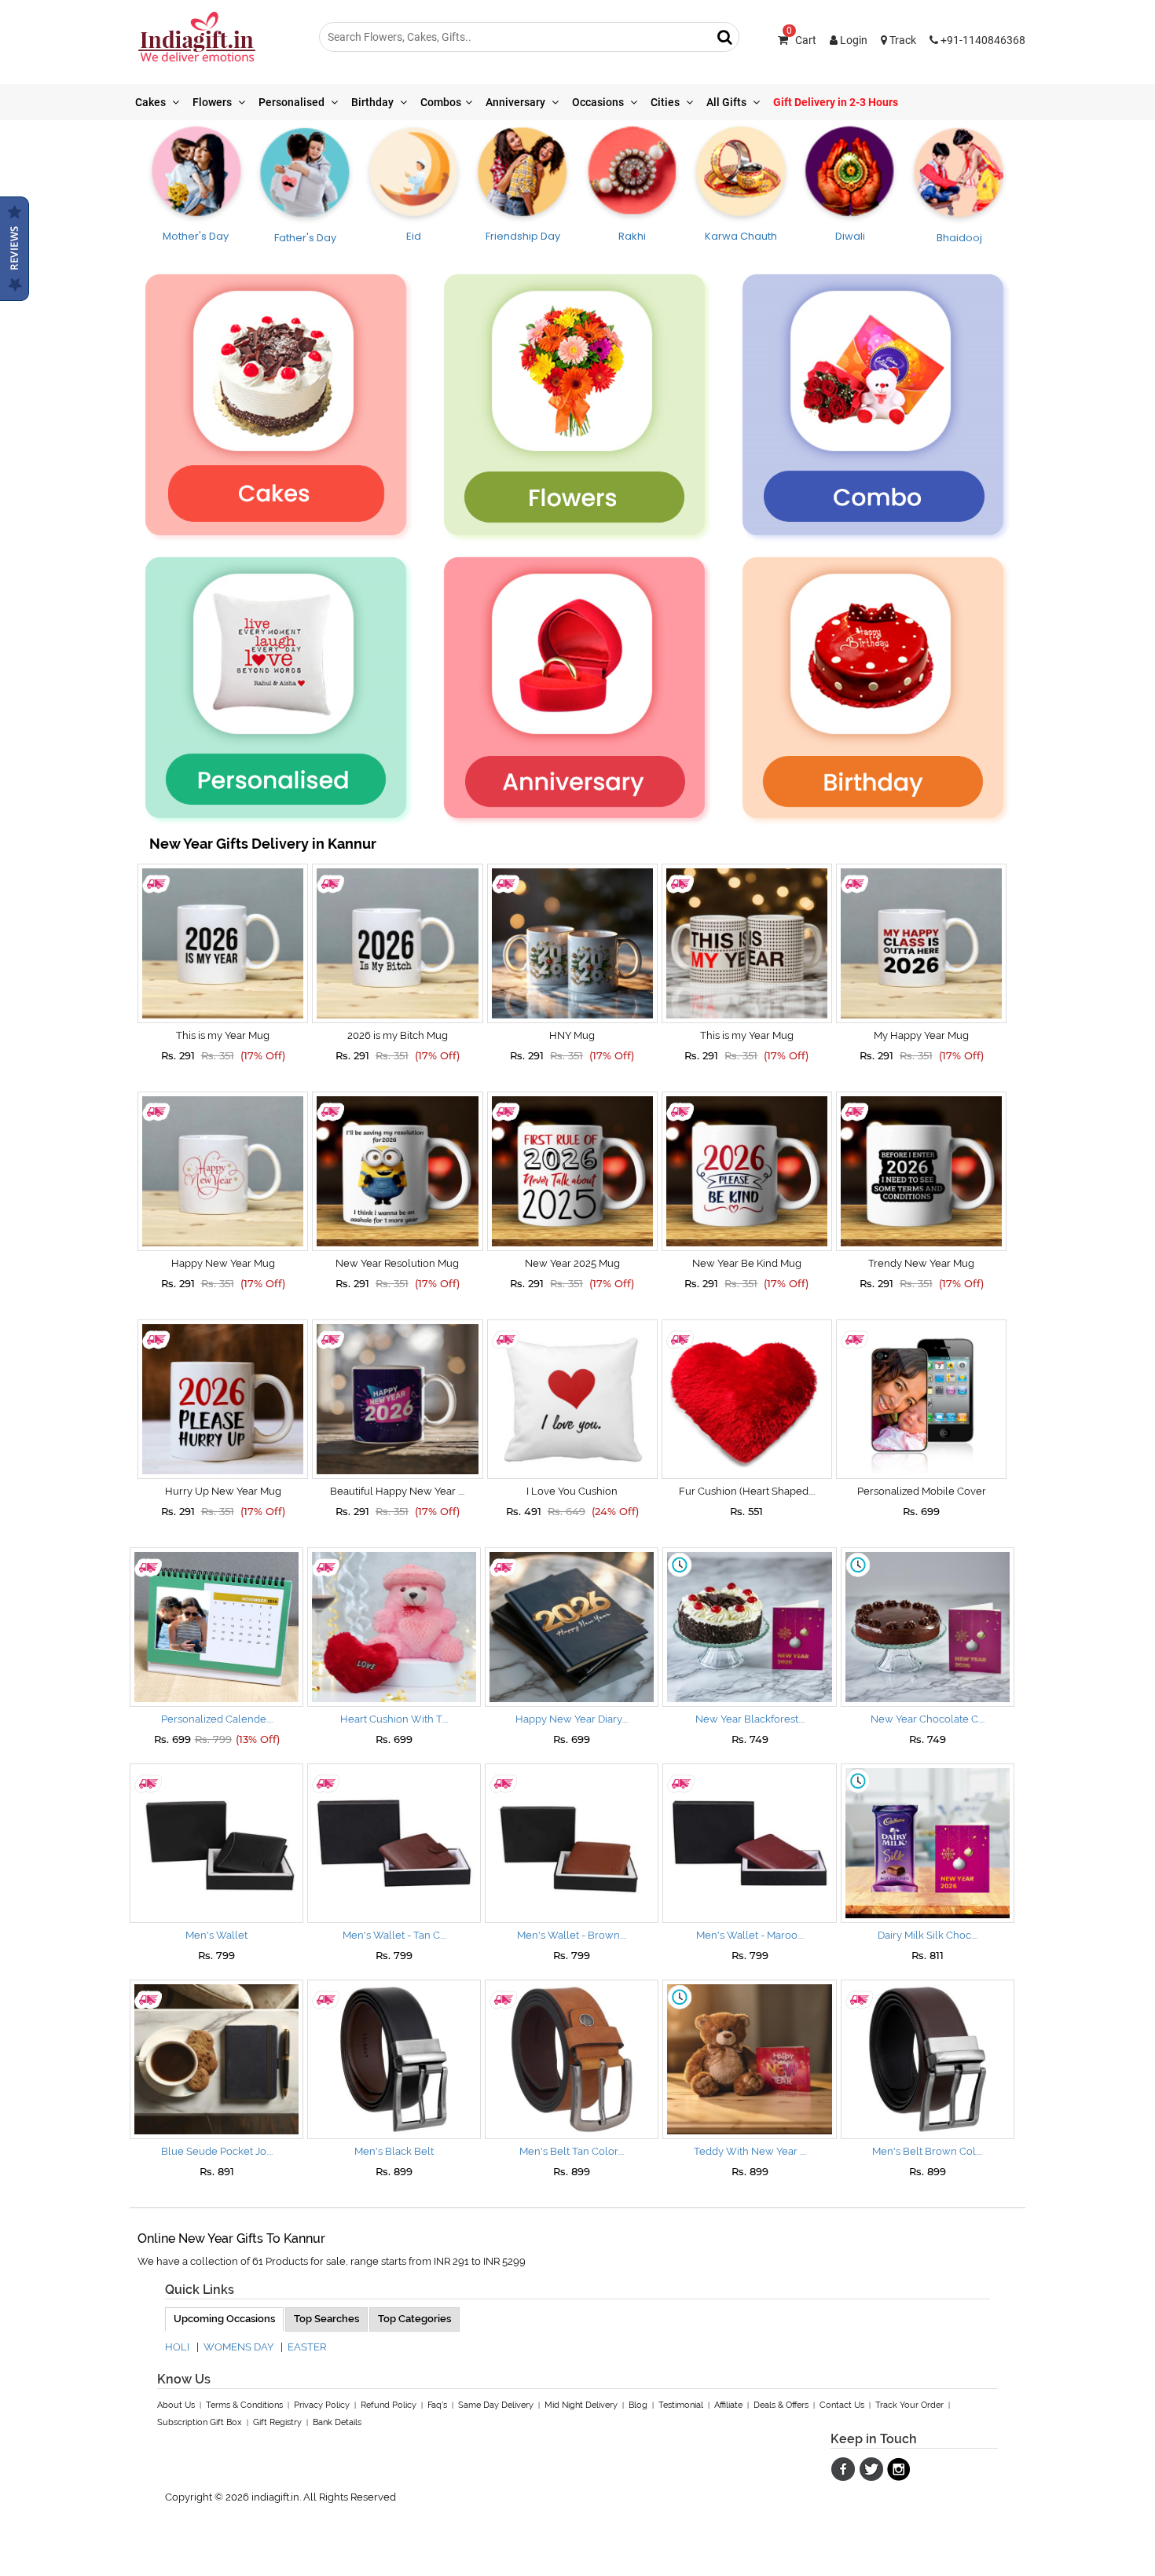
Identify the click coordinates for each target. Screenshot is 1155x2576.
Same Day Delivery (496, 2405)
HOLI (177, 2347)
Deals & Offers (781, 2405)
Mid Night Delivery (581, 2405)
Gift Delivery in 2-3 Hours (836, 102)
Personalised (293, 102)
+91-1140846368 (982, 40)
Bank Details (337, 2422)
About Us (176, 2405)
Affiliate (728, 2405)
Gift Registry (277, 2422)
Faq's (437, 2405)
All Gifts (728, 102)
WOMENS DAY (238, 2347)
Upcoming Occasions (224, 2319)
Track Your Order (909, 2405)
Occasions (599, 102)
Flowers (213, 102)
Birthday (374, 102)
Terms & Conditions (244, 2405)
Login (852, 40)
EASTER (307, 2347)
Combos (441, 102)
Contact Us (842, 2405)
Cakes (152, 102)
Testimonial (681, 2405)
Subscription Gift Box (200, 2422)
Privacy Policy (322, 2405)
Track (902, 40)
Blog (638, 2405)
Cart (801, 40)
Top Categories (414, 2319)
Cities (666, 102)
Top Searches (326, 2319)
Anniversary (517, 102)
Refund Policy (389, 2405)
